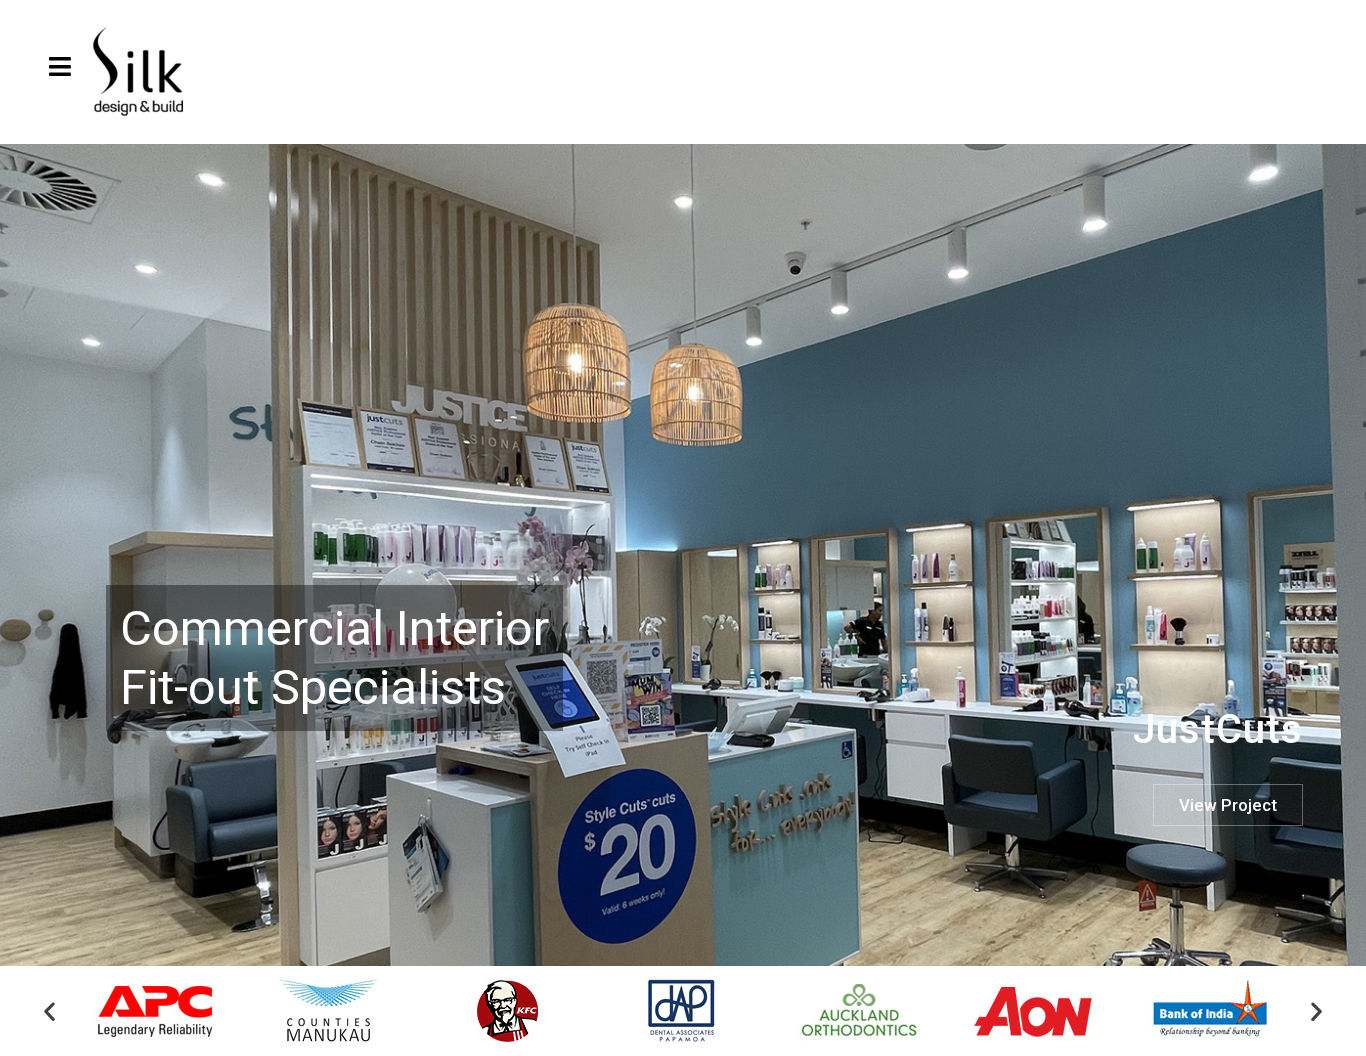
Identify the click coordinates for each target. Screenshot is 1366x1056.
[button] (49, 1011)
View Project (1228, 805)
